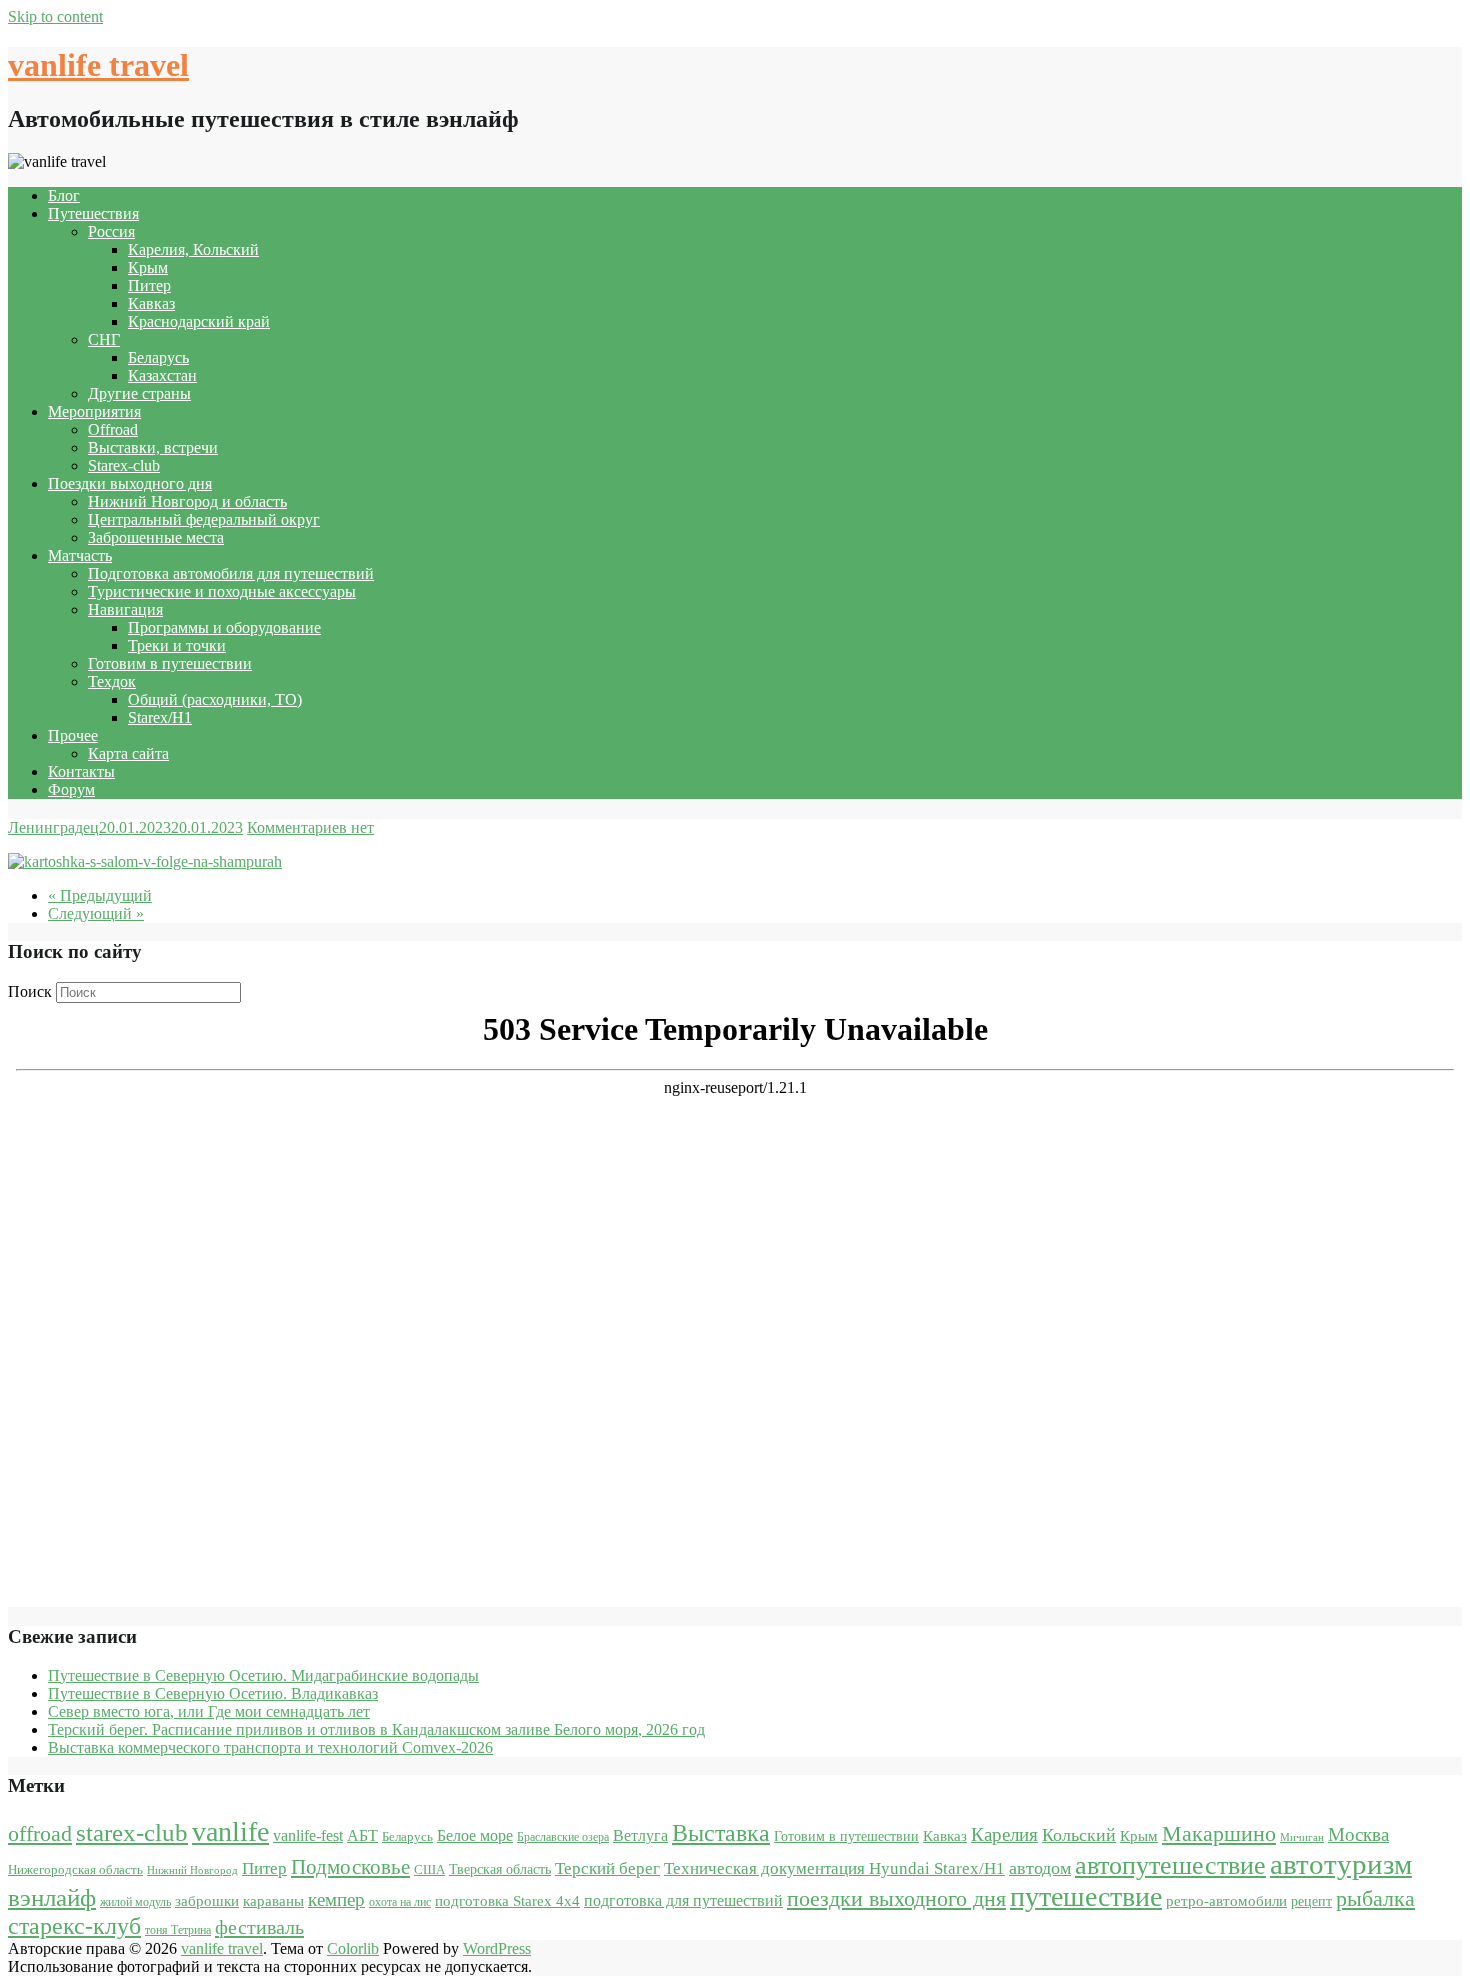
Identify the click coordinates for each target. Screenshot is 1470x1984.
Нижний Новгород (192, 1870)
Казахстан (162, 375)
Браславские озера (563, 1837)
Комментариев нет (310, 827)
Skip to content (55, 16)
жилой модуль (135, 1902)
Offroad (113, 429)
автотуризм (1341, 1864)
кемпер (336, 1899)
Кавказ (151, 303)
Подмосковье (350, 1867)
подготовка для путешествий (683, 1900)
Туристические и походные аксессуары (222, 591)
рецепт (1311, 1901)
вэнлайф (52, 1897)
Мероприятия (94, 411)
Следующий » (96, 913)
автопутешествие (1170, 1865)
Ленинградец (53, 827)
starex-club (132, 1832)
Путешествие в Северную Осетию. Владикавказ (213, 1693)
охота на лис (400, 1902)
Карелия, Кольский (193, 249)
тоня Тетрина (178, 1930)
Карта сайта (128, 753)
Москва (1358, 1834)
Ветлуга (640, 1835)
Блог (64, 195)
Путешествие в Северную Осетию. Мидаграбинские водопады (263, 1675)
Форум (71, 789)
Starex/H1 (160, 717)
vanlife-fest (308, 1835)
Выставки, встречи (153, 447)
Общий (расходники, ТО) (215, 699)
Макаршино (1219, 1833)
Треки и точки (177, 645)
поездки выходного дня (896, 1898)
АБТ (362, 1835)
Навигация (125, 609)
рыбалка (1375, 1899)
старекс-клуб (74, 1926)
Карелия (1004, 1834)
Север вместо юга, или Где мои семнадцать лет (209, 1711)
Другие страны (139, 393)
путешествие (1086, 1896)
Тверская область (500, 1869)
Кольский (1079, 1835)
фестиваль (259, 1927)
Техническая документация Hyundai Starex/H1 (834, 1868)
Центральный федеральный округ (204, 519)
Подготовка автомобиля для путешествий (231, 573)
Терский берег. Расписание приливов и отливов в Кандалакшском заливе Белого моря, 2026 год (376, 1729)
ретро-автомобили (1226, 1900)
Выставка (721, 1833)
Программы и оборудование (224, 627)
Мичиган (1302, 1837)
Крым (148, 267)
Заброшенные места (156, 537)
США (429, 1869)
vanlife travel (98, 65)
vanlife (230, 1831)
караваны (273, 1900)
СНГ (104, 339)
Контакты (81, 771)
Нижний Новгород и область (187, 501)
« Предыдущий (100, 895)
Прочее (73, 735)
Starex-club (124, 465)
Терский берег (607, 1868)
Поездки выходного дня (130, 483)
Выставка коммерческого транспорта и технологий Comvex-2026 (270, 1747)
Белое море (475, 1835)
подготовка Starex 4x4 (507, 1901)
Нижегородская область (75, 1869)
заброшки (207, 1901)
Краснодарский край (199, 321)
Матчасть (80, 555)
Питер (149, 285)
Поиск (30, 991)
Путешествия (93, 213)
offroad (40, 1834)
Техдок (112, 681)
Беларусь (158, 357)
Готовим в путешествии (170, 663)
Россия (111, 231)
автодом (1040, 1868)
